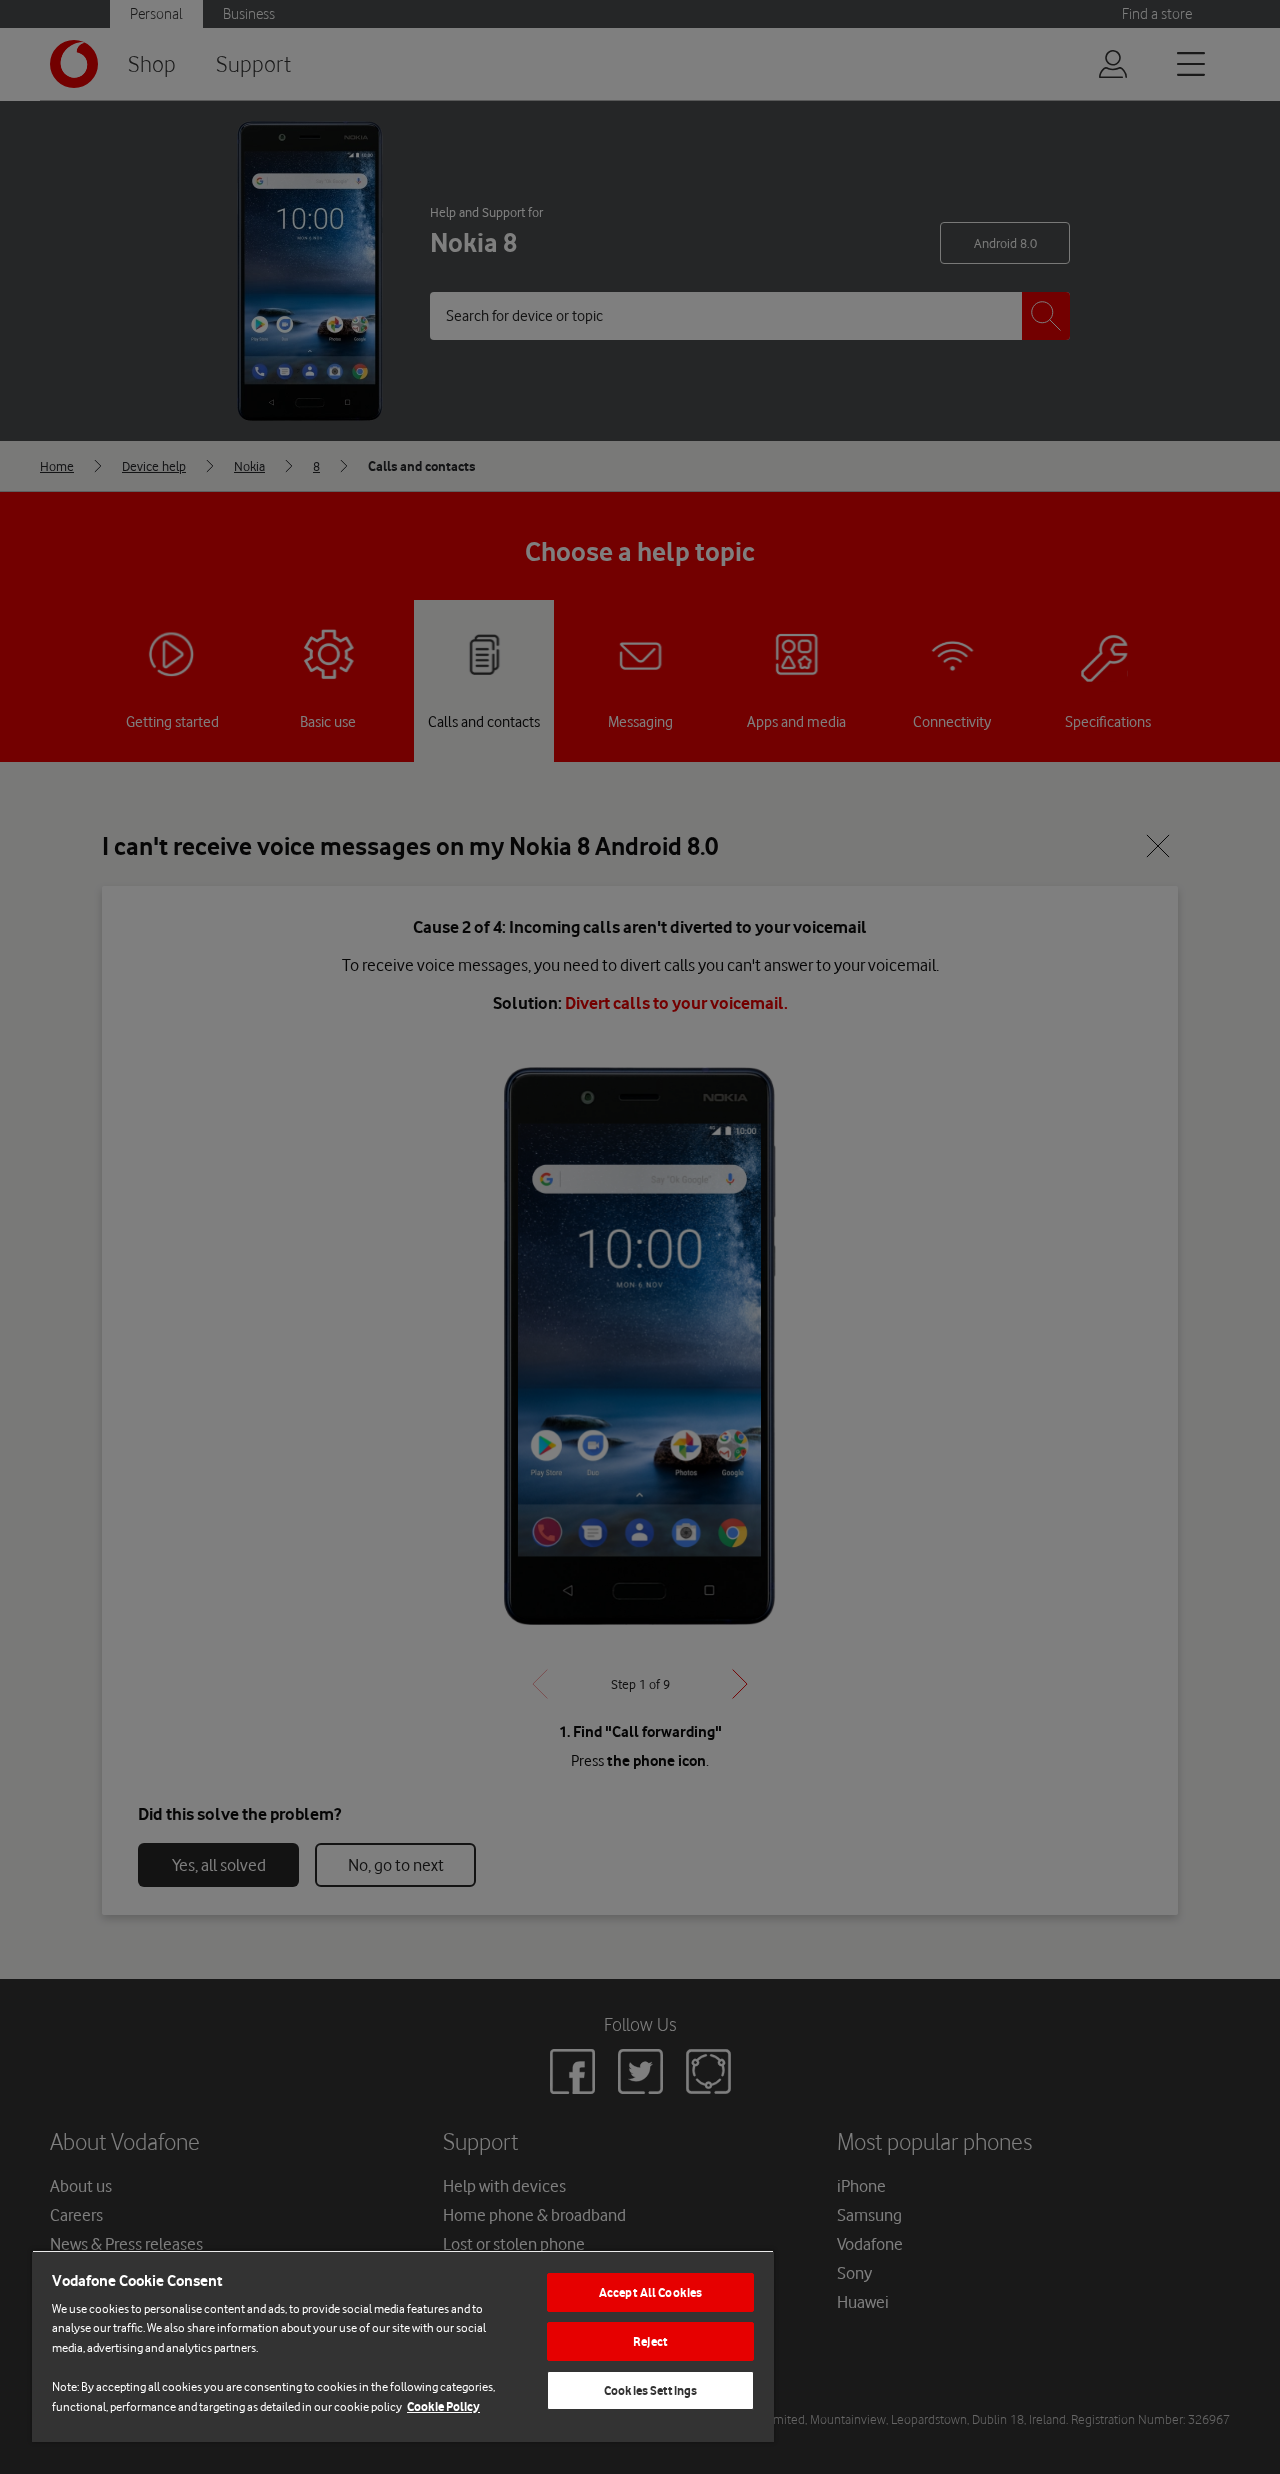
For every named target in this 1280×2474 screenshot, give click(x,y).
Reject (650, 2341)
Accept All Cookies (650, 2292)
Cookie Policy (443, 2406)
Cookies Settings (650, 2390)
